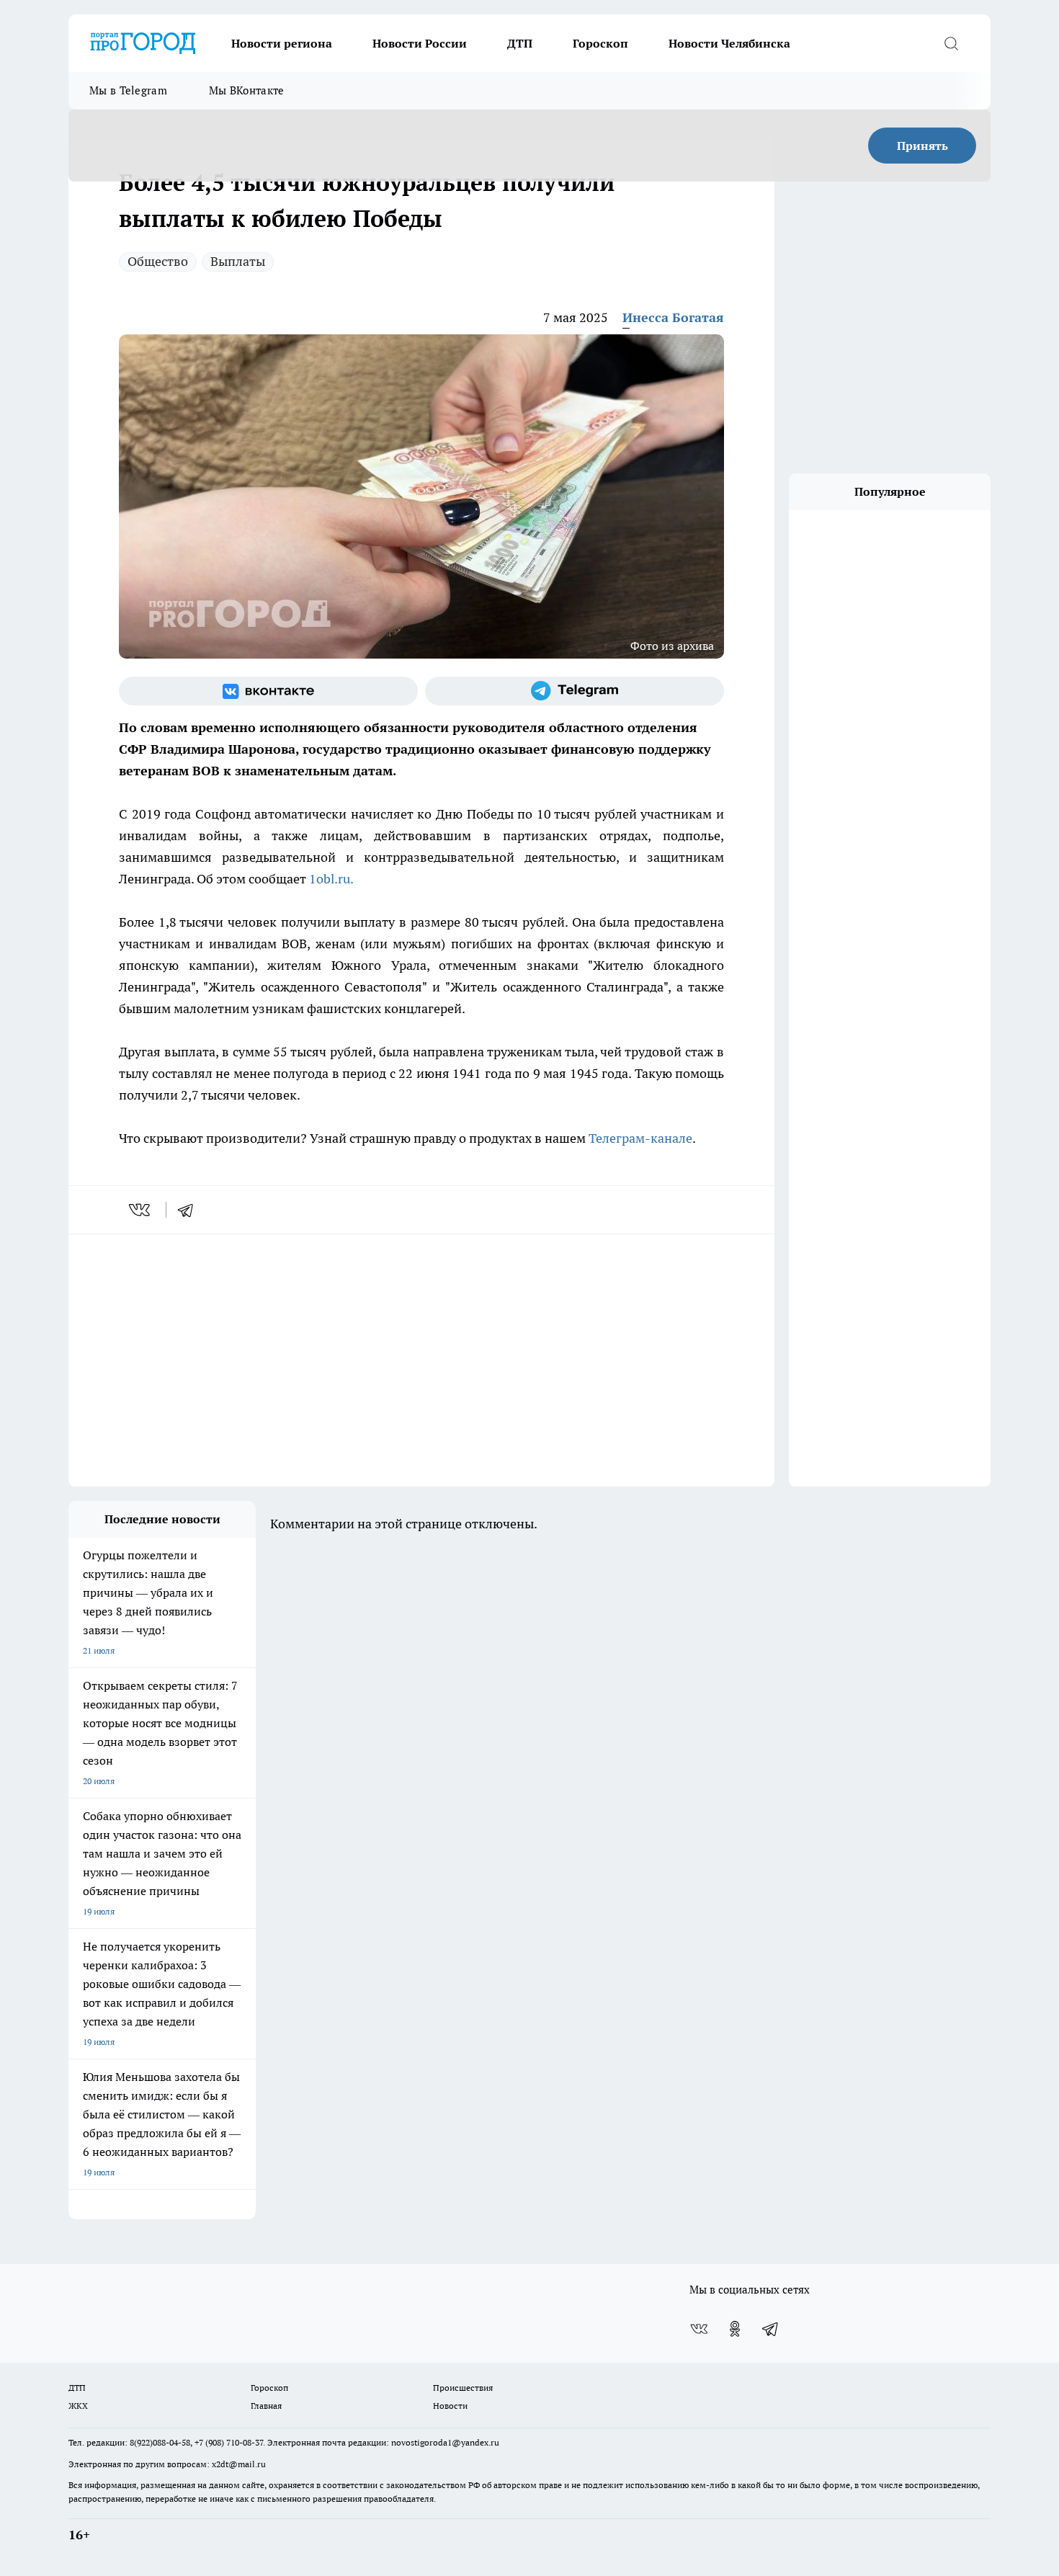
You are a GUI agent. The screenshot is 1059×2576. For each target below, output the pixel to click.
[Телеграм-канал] (575, 691)
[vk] (141, 1210)
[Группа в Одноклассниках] (735, 2329)
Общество (158, 261)
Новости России (420, 43)
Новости (450, 2406)
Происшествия (463, 2388)
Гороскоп (600, 43)
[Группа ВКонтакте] (268, 691)
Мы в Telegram (128, 90)
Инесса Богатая (673, 317)
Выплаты (238, 261)
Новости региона (282, 43)
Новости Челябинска (729, 43)
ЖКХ (78, 2406)
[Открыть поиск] (951, 43)
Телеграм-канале (640, 1138)
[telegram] (190, 1210)
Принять (922, 146)
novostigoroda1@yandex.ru (445, 2442)
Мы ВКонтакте (247, 90)
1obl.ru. (332, 879)
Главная (266, 2406)
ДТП (520, 43)
